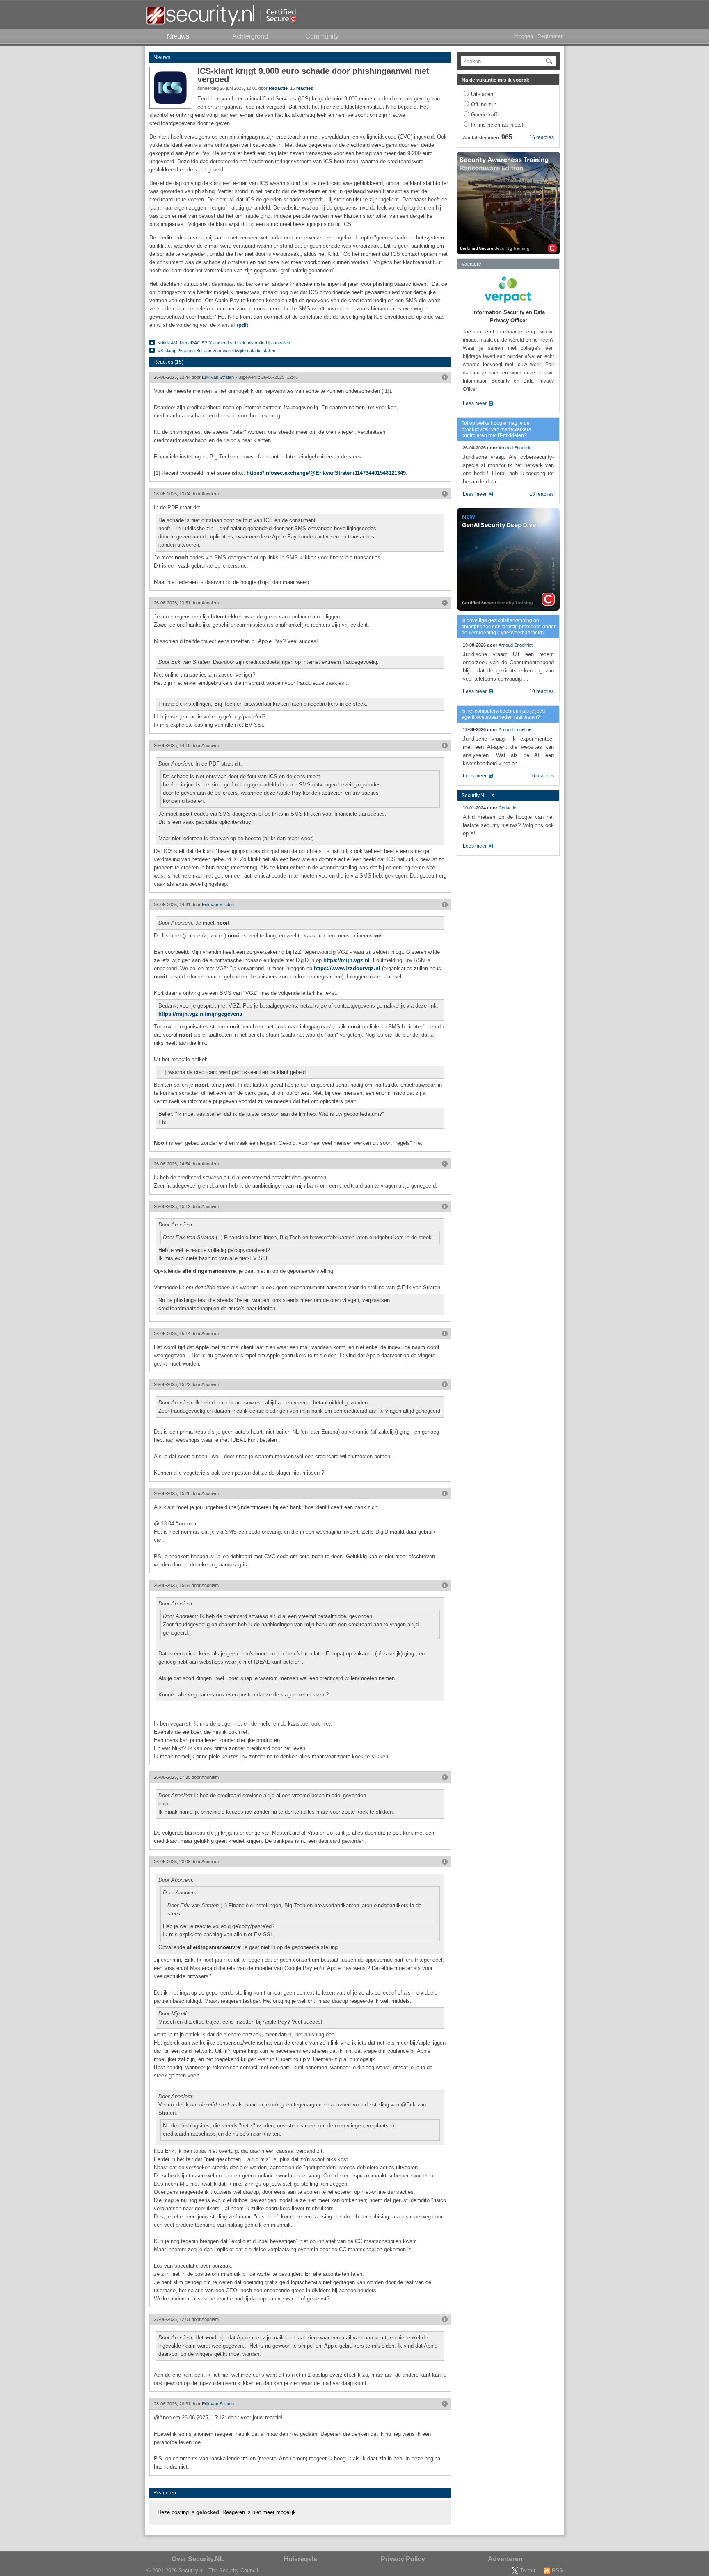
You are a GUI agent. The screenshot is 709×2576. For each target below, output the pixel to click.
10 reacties (542, 691)
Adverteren (505, 2559)
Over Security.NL (198, 2559)
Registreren (551, 36)
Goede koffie (486, 115)
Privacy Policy (403, 2559)
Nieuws (162, 57)
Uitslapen (482, 94)
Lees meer (475, 403)
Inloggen (523, 36)
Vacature (471, 264)
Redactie (278, 88)
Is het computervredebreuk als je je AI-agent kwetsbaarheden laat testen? (504, 714)
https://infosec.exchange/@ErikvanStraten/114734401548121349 (326, 473)
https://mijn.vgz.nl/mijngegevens (200, 1014)
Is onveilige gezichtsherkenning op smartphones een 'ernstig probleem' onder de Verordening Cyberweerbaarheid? (509, 627)
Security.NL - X (478, 796)
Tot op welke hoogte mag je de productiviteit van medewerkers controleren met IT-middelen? (496, 429)
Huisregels (300, 2559)
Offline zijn (484, 104)
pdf (242, 325)
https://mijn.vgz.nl (346, 960)
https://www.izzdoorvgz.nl (347, 968)
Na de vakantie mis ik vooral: (495, 80)
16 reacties (542, 137)
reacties (305, 88)
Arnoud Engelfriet (516, 448)
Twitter (528, 2570)
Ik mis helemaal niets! (497, 125)
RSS (557, 2570)
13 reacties (542, 494)
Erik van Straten (218, 377)
